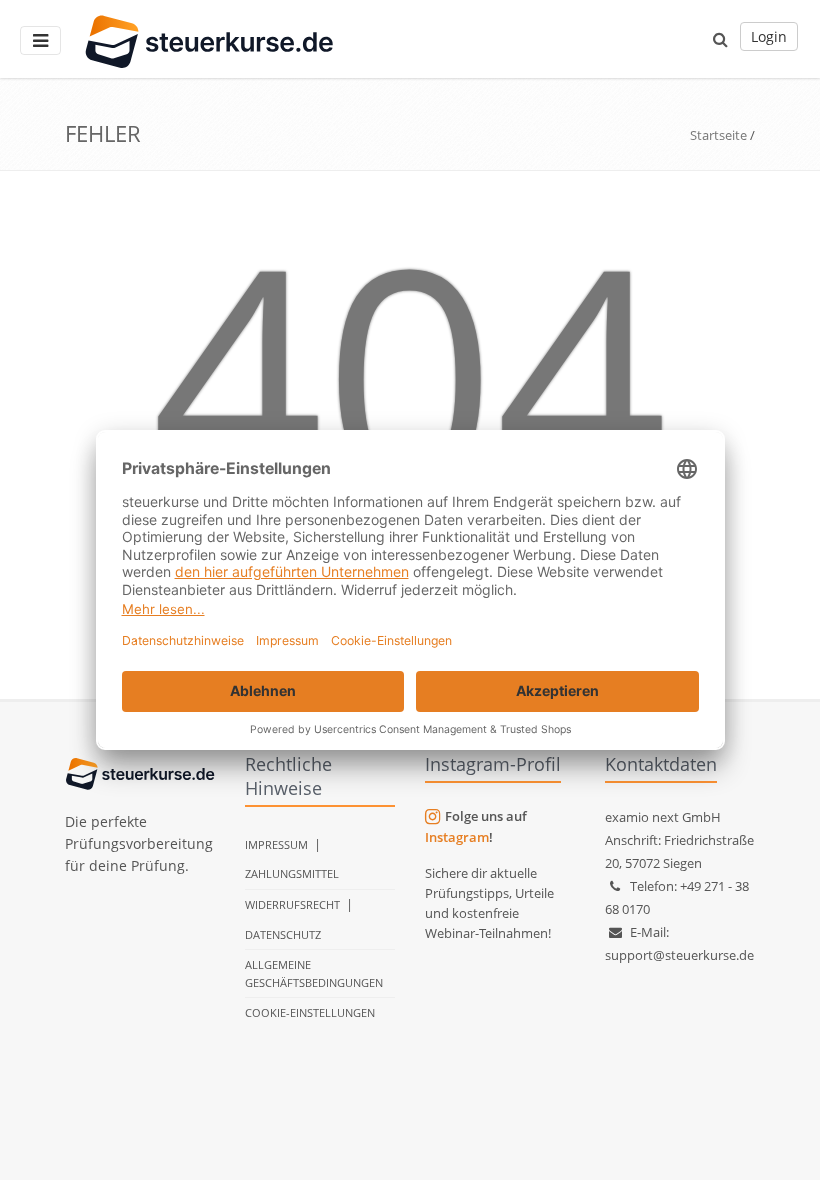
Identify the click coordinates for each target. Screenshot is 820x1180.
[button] (720, 39)
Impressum (276, 844)
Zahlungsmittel (292, 873)
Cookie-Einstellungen (310, 1012)
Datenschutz (283, 934)
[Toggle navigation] (40, 40)
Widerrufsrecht (292, 904)
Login (769, 36)
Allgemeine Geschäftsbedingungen (314, 973)
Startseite (718, 135)
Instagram (457, 837)
